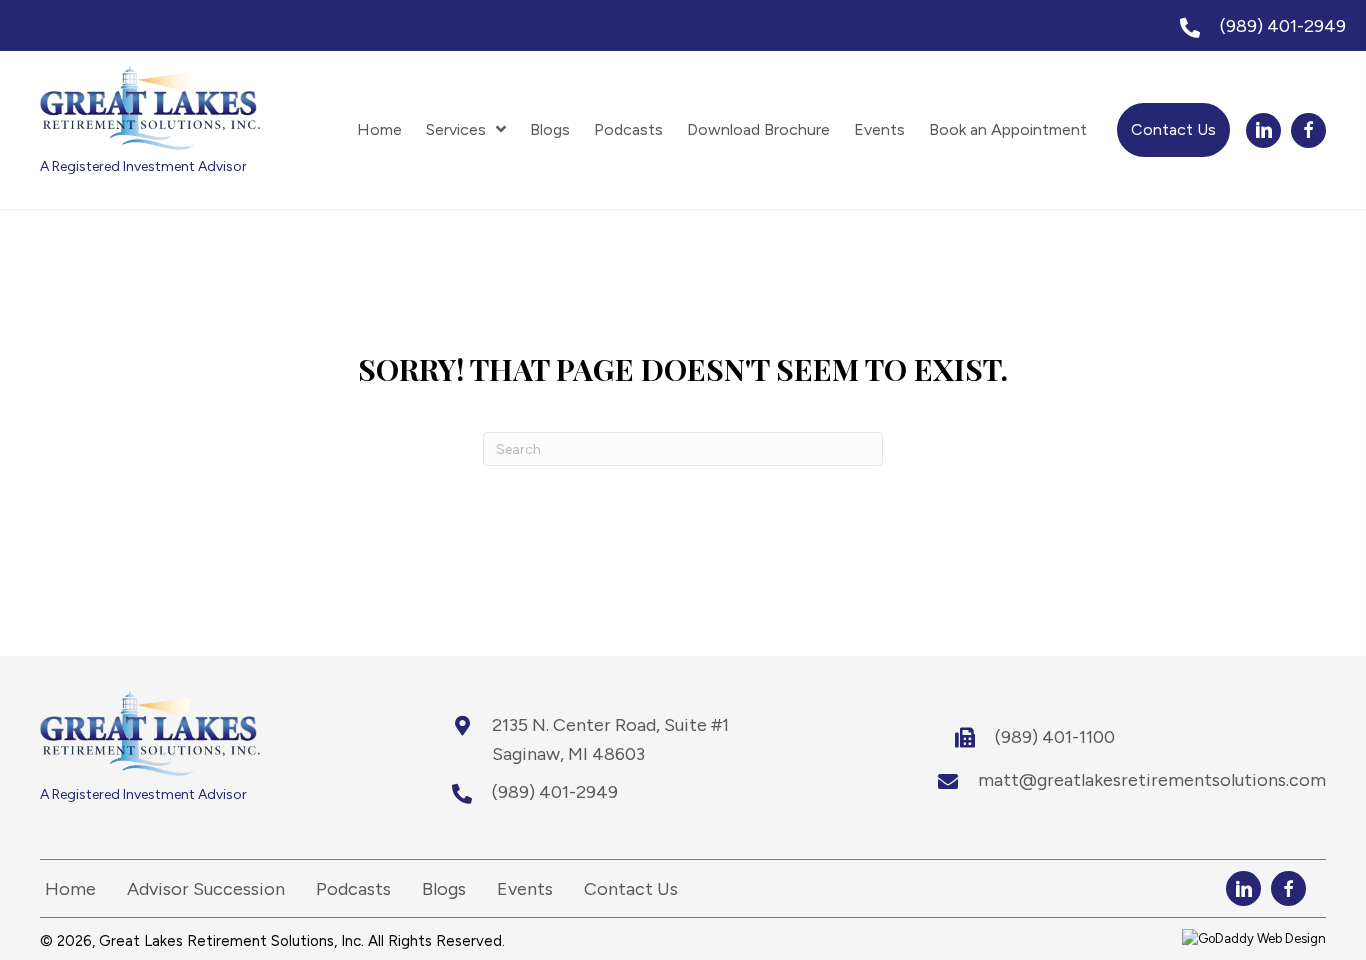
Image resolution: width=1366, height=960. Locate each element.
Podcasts (353, 889)
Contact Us (631, 889)
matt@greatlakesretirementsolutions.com (1152, 780)
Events (525, 889)
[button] (1263, 130)
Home (70, 889)
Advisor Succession (206, 889)
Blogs (444, 889)
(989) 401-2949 (1283, 26)
